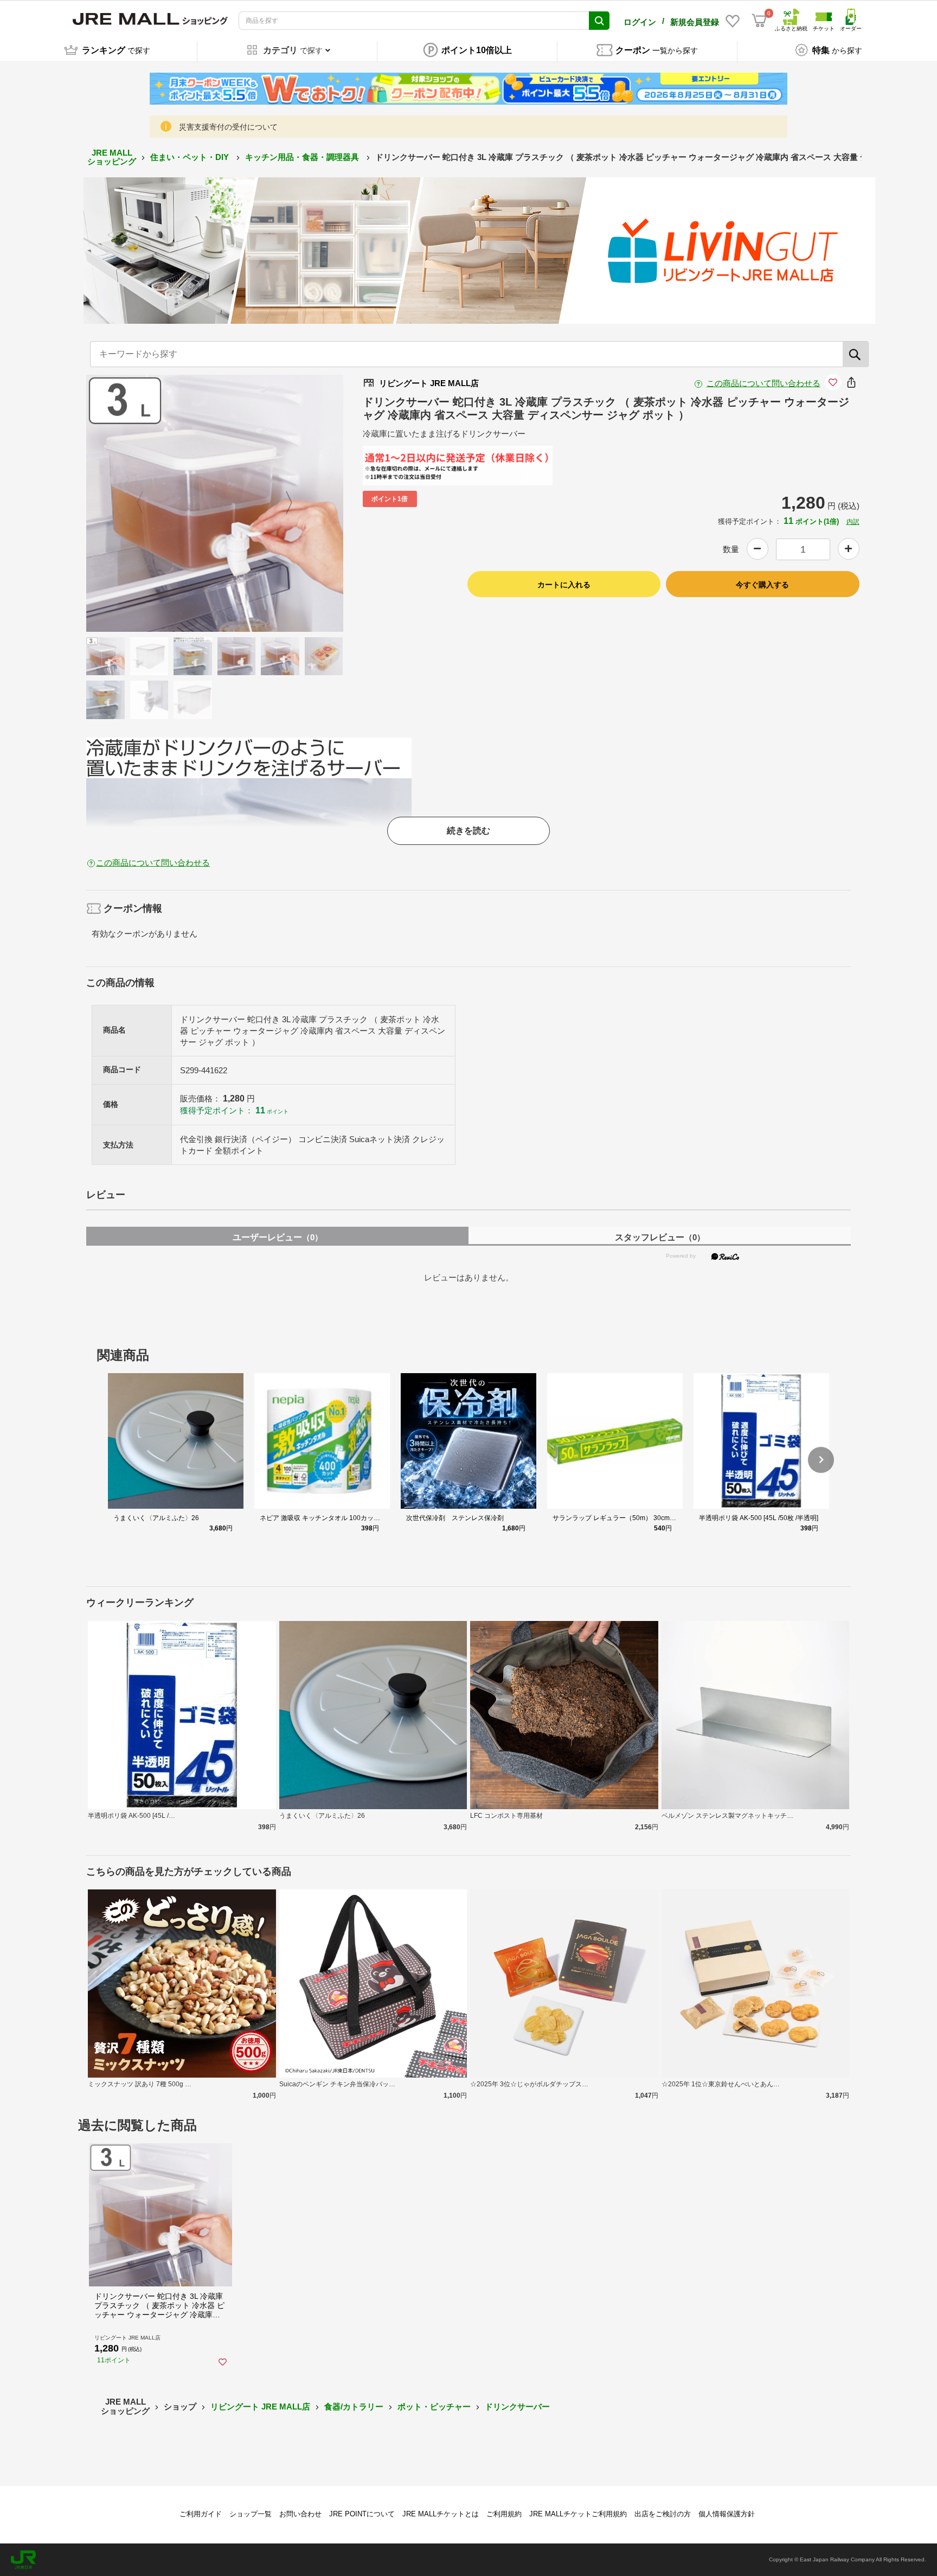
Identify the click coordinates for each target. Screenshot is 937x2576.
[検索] (856, 354)
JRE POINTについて (362, 2514)
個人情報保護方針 (727, 2514)
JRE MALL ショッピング (112, 157)
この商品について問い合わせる (763, 383)
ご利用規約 (504, 2514)
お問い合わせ (300, 2514)
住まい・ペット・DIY (191, 157)
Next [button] (283, 503)
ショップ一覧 (251, 2514)
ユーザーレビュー (278, 1237)
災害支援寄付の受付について (228, 127)
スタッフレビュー (660, 1237)
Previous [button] (146, 503)
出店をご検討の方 (663, 2514)
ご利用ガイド (201, 2514)
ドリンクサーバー (517, 2407)
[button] (821, 1460)
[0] (759, 21)
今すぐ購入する (762, 585)
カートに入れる (564, 585)
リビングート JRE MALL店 (260, 2407)
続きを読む (468, 831)
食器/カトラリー (354, 2407)
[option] (215, 503)
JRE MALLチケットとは (441, 2514)
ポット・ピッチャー (434, 2407)
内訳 (853, 522)
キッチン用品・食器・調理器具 (303, 157)
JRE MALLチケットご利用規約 (578, 2514)
